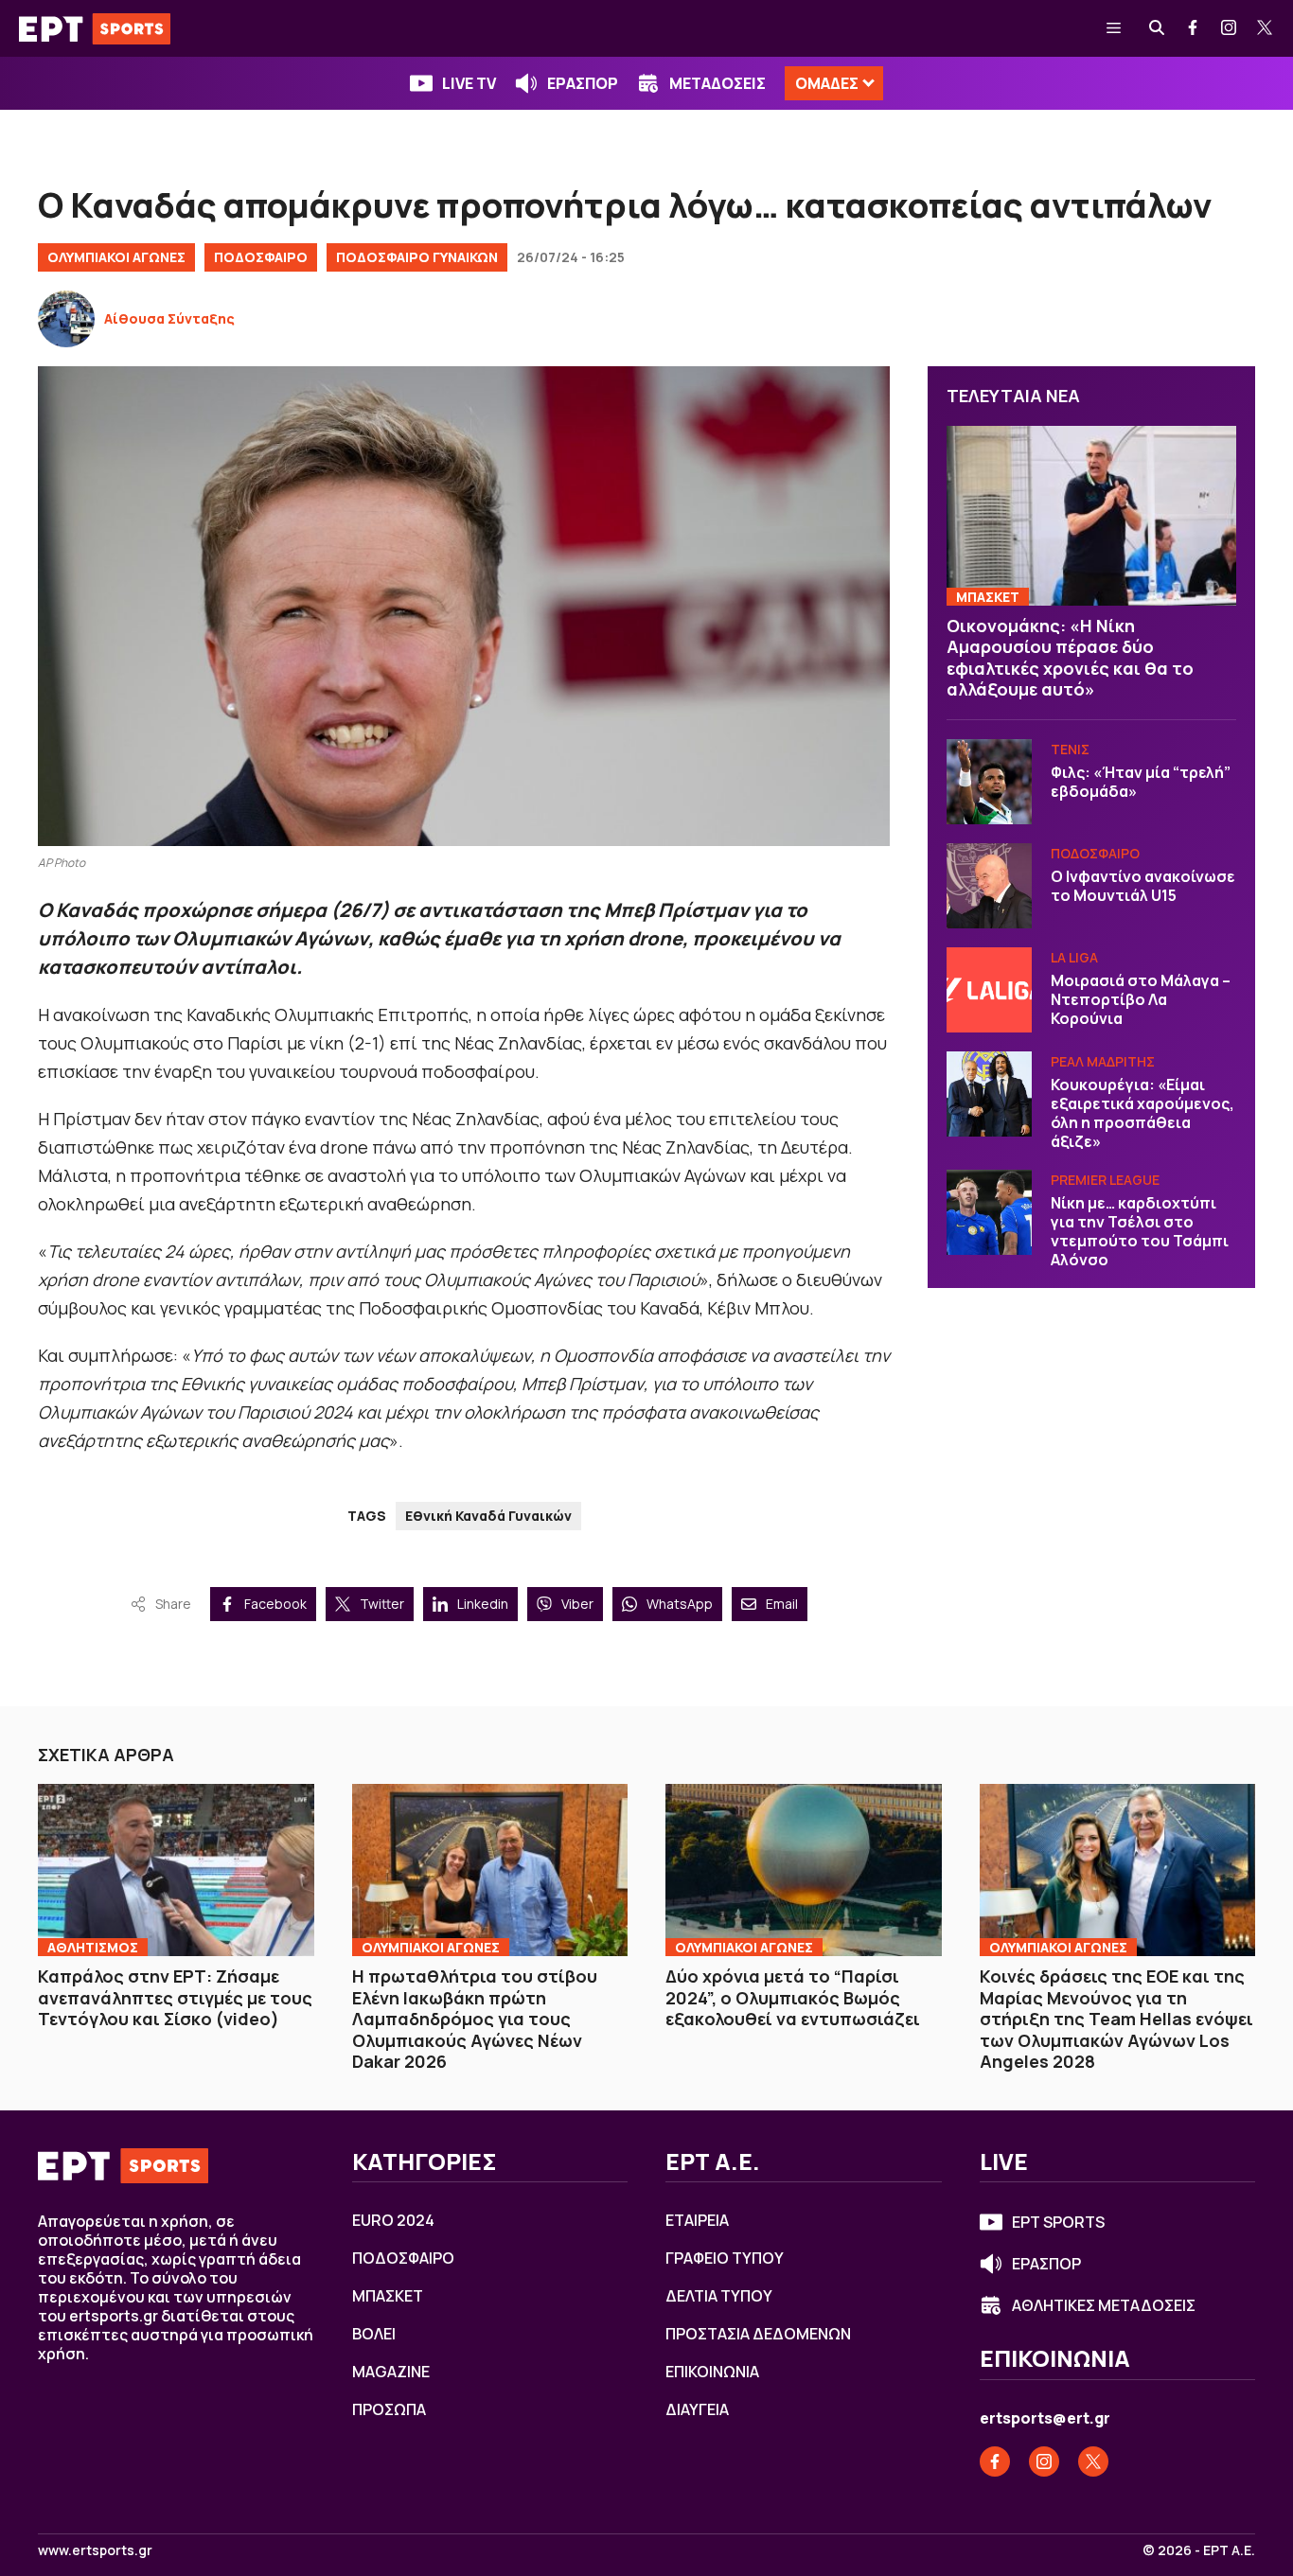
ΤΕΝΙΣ (1070, 749)
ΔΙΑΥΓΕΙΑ (697, 2409)
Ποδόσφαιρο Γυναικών (417, 257)
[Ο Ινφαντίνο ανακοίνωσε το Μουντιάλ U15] (989, 886)
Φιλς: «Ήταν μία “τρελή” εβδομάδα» (1141, 782)
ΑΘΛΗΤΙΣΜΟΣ (93, 1947)
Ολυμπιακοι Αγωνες (431, 1947)
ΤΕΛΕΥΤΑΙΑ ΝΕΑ (1013, 396)
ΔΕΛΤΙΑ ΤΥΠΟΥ (719, 2296)
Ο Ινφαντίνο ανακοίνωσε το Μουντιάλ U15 (1143, 886)
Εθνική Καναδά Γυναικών (488, 1516)
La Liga (1074, 957)
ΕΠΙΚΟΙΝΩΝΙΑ (712, 2372)
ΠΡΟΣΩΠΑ (389, 2409)
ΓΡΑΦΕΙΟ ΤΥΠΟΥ (725, 2258)
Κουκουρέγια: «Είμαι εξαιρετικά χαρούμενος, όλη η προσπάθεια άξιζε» (1142, 1113)
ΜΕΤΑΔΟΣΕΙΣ (717, 83)
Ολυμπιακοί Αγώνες (116, 257)
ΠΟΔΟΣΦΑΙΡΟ (261, 257)
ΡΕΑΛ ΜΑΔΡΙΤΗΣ (1103, 1061)
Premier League (1105, 1180)
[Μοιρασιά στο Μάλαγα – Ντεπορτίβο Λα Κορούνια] (989, 990)
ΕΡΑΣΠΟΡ (583, 83)
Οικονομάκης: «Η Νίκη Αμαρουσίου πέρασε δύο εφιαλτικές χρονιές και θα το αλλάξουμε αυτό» (1070, 658)
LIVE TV (469, 83)
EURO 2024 (393, 2220)
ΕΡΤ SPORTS (1058, 2222)
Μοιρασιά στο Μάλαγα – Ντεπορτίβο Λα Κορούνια (1141, 999)
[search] (1158, 28)
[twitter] (1266, 28)
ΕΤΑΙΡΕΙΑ (697, 2220)
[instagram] (1230, 28)
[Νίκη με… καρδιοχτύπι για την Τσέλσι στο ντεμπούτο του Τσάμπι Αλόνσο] (989, 1212)
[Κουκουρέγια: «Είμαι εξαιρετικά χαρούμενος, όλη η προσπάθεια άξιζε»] (989, 1094)
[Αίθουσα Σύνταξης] (66, 319)
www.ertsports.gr (95, 2550)
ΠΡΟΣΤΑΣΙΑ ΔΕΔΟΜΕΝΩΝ (758, 2334)
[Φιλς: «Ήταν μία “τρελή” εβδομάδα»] (989, 782)
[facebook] (1194, 28)
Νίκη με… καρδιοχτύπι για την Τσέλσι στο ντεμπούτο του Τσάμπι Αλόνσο (1140, 1231)
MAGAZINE (391, 2372)
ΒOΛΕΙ (374, 2334)
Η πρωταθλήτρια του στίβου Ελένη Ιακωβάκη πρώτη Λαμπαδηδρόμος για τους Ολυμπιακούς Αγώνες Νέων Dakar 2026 (475, 2019)
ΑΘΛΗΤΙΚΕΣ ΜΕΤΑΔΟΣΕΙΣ (1104, 2305)
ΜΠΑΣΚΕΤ (988, 597)
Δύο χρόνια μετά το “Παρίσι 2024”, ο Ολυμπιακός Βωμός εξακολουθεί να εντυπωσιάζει (793, 1997)
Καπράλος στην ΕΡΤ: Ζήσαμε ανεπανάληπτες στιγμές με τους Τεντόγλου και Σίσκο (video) (175, 1997)
